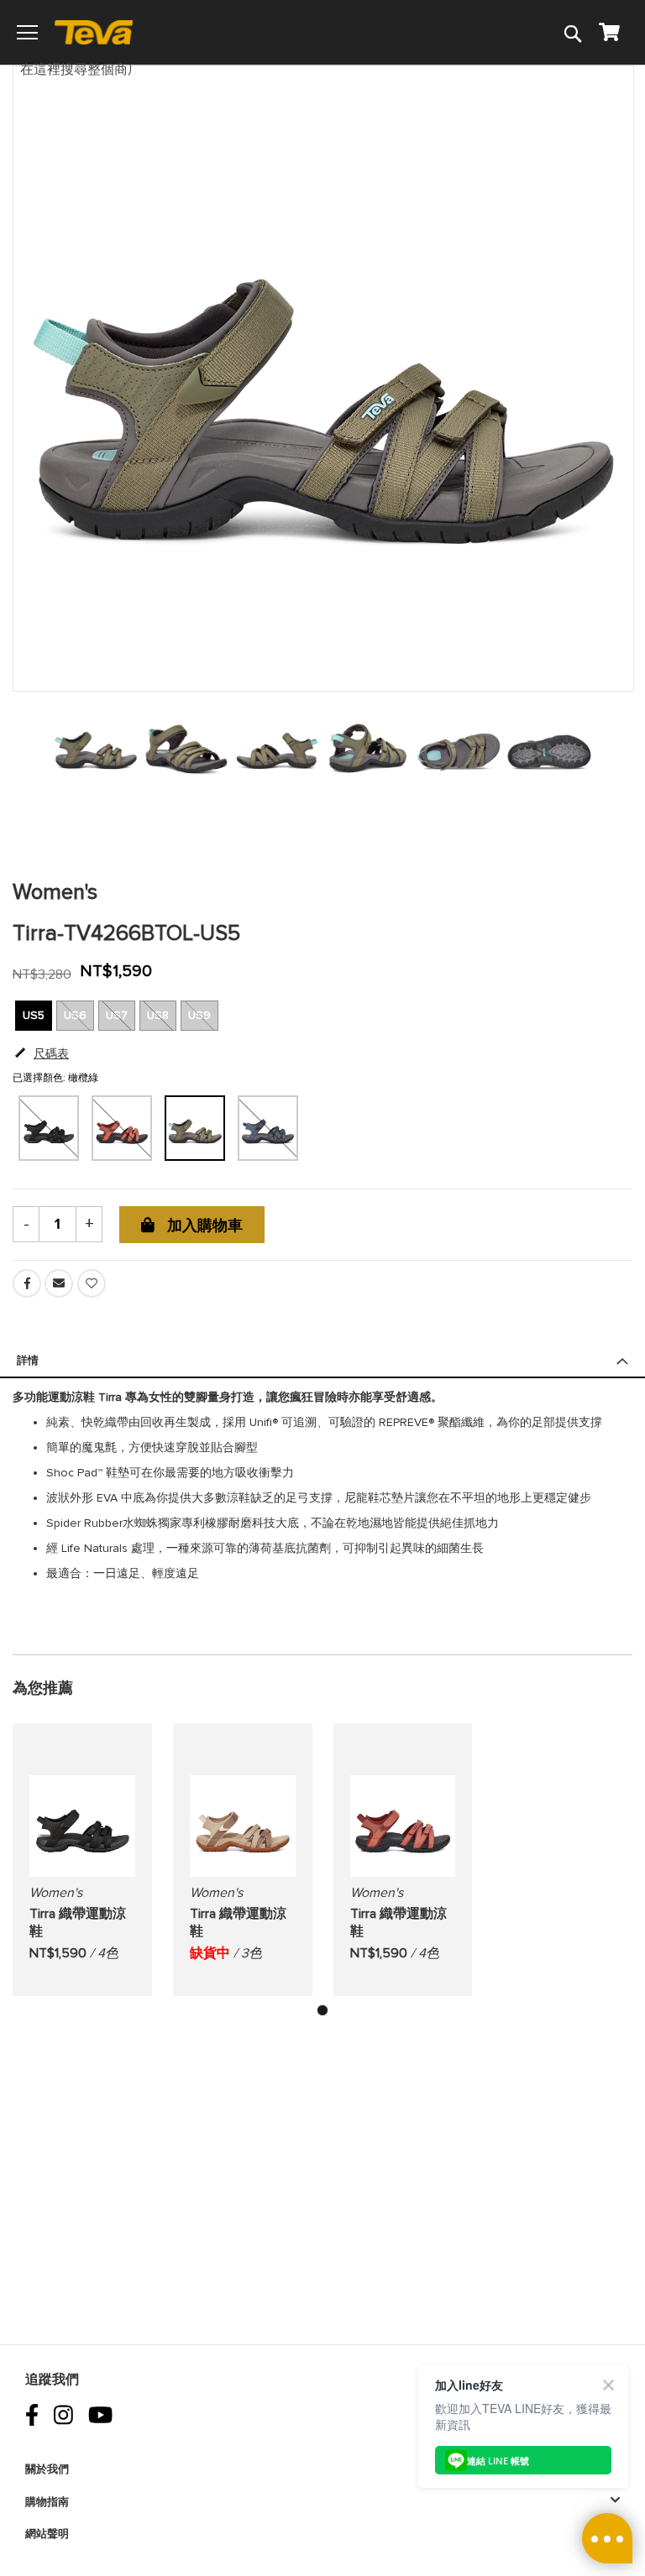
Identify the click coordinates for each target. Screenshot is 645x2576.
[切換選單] (27, 32)
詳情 (28, 1361)
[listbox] (322, 1129)
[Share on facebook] (29, 1294)
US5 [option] (34, 1015)
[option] (195, 1128)
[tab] (322, 1368)
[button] (322, 2010)
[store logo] (101, 32)
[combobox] (85, 68)
